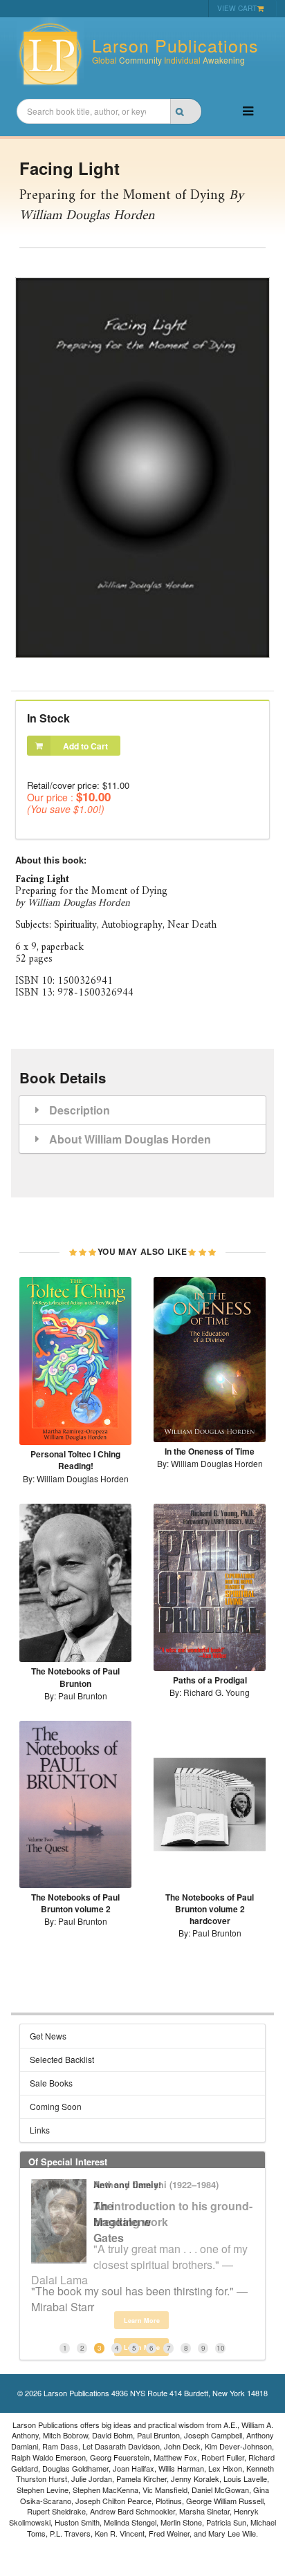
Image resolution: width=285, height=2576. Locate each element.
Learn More (142, 2321)
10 (221, 2348)
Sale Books (51, 2083)
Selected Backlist (62, 2059)
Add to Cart (85, 746)
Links (40, 2130)
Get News (48, 2036)
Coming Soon (56, 2106)
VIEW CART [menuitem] (237, 8)
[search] (186, 111)
